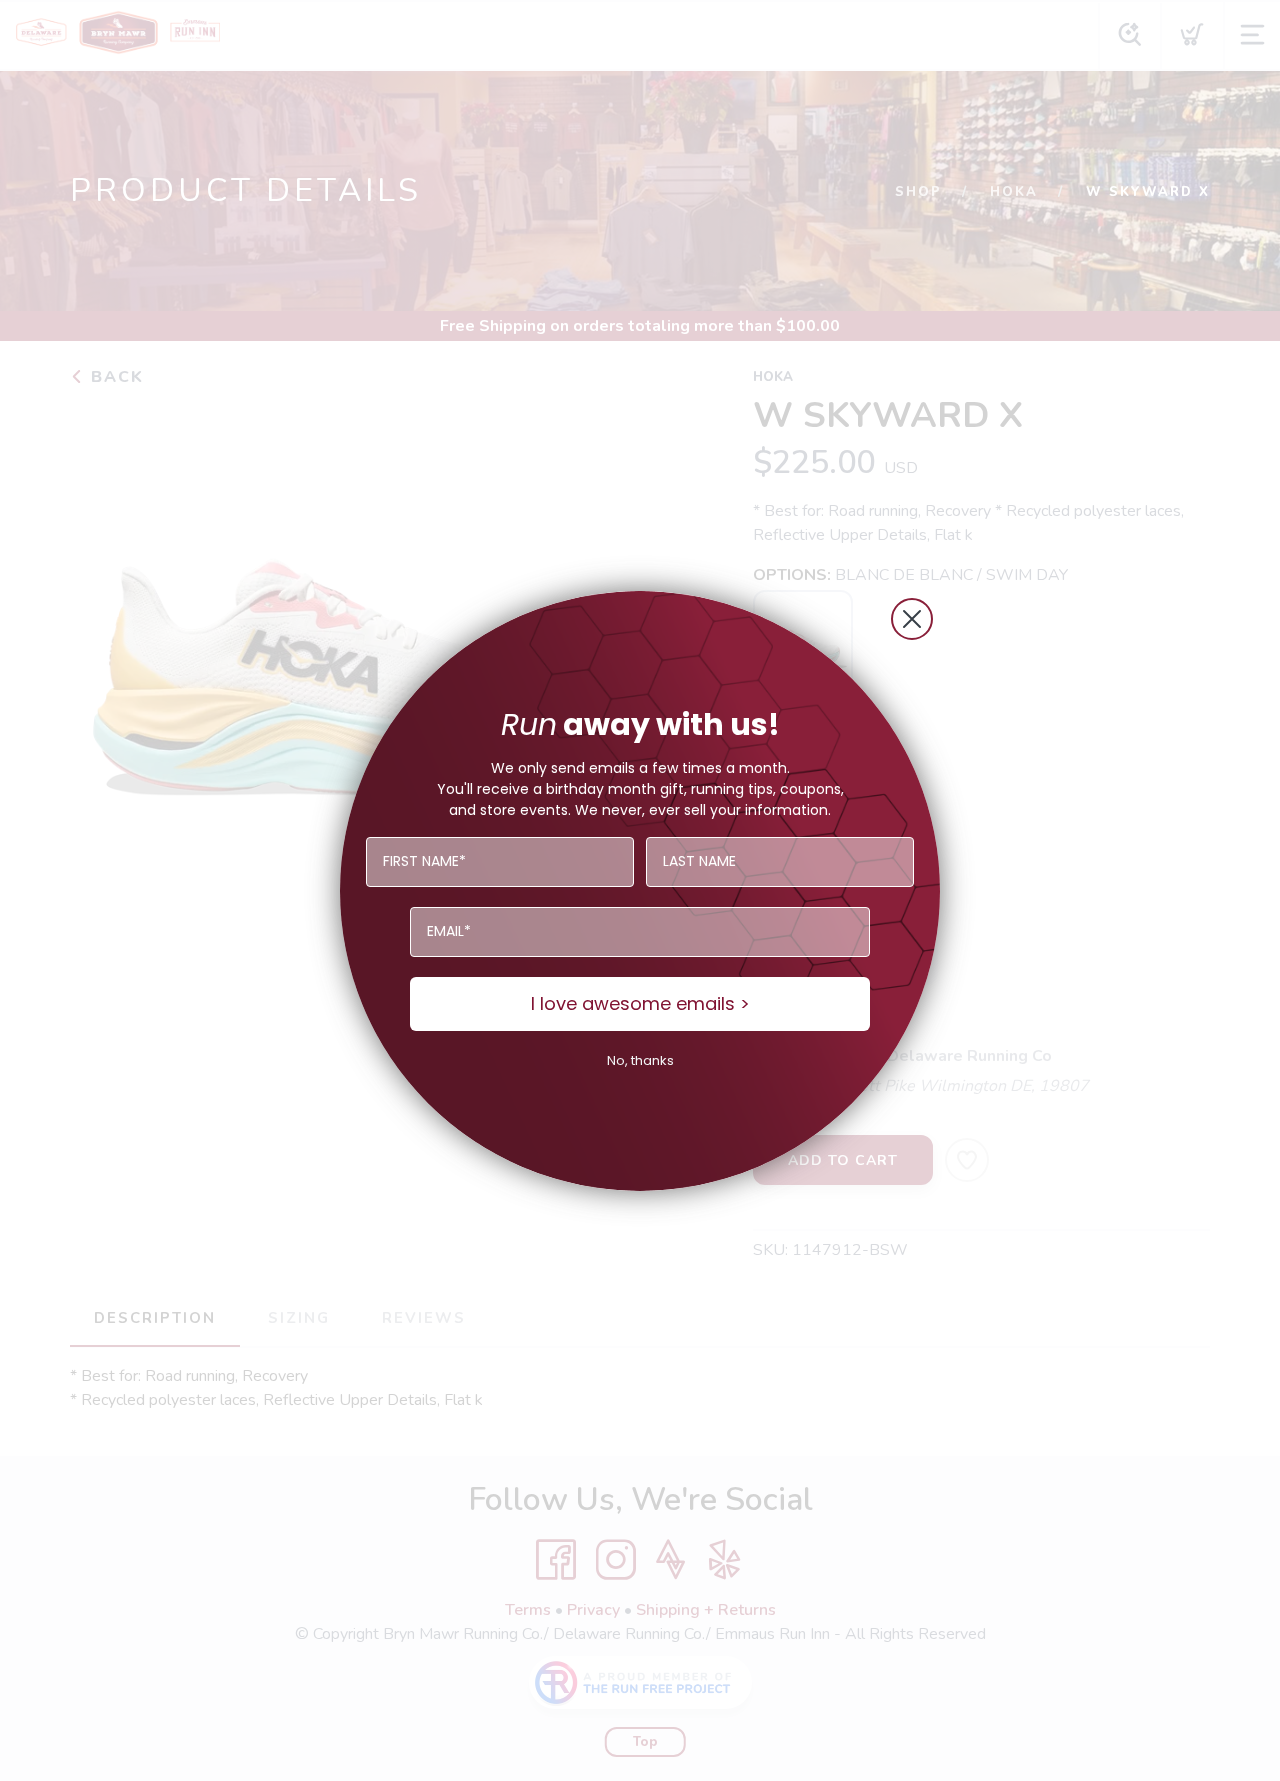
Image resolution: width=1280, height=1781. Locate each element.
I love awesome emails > (640, 1003)
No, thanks (640, 1060)
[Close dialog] (912, 619)
